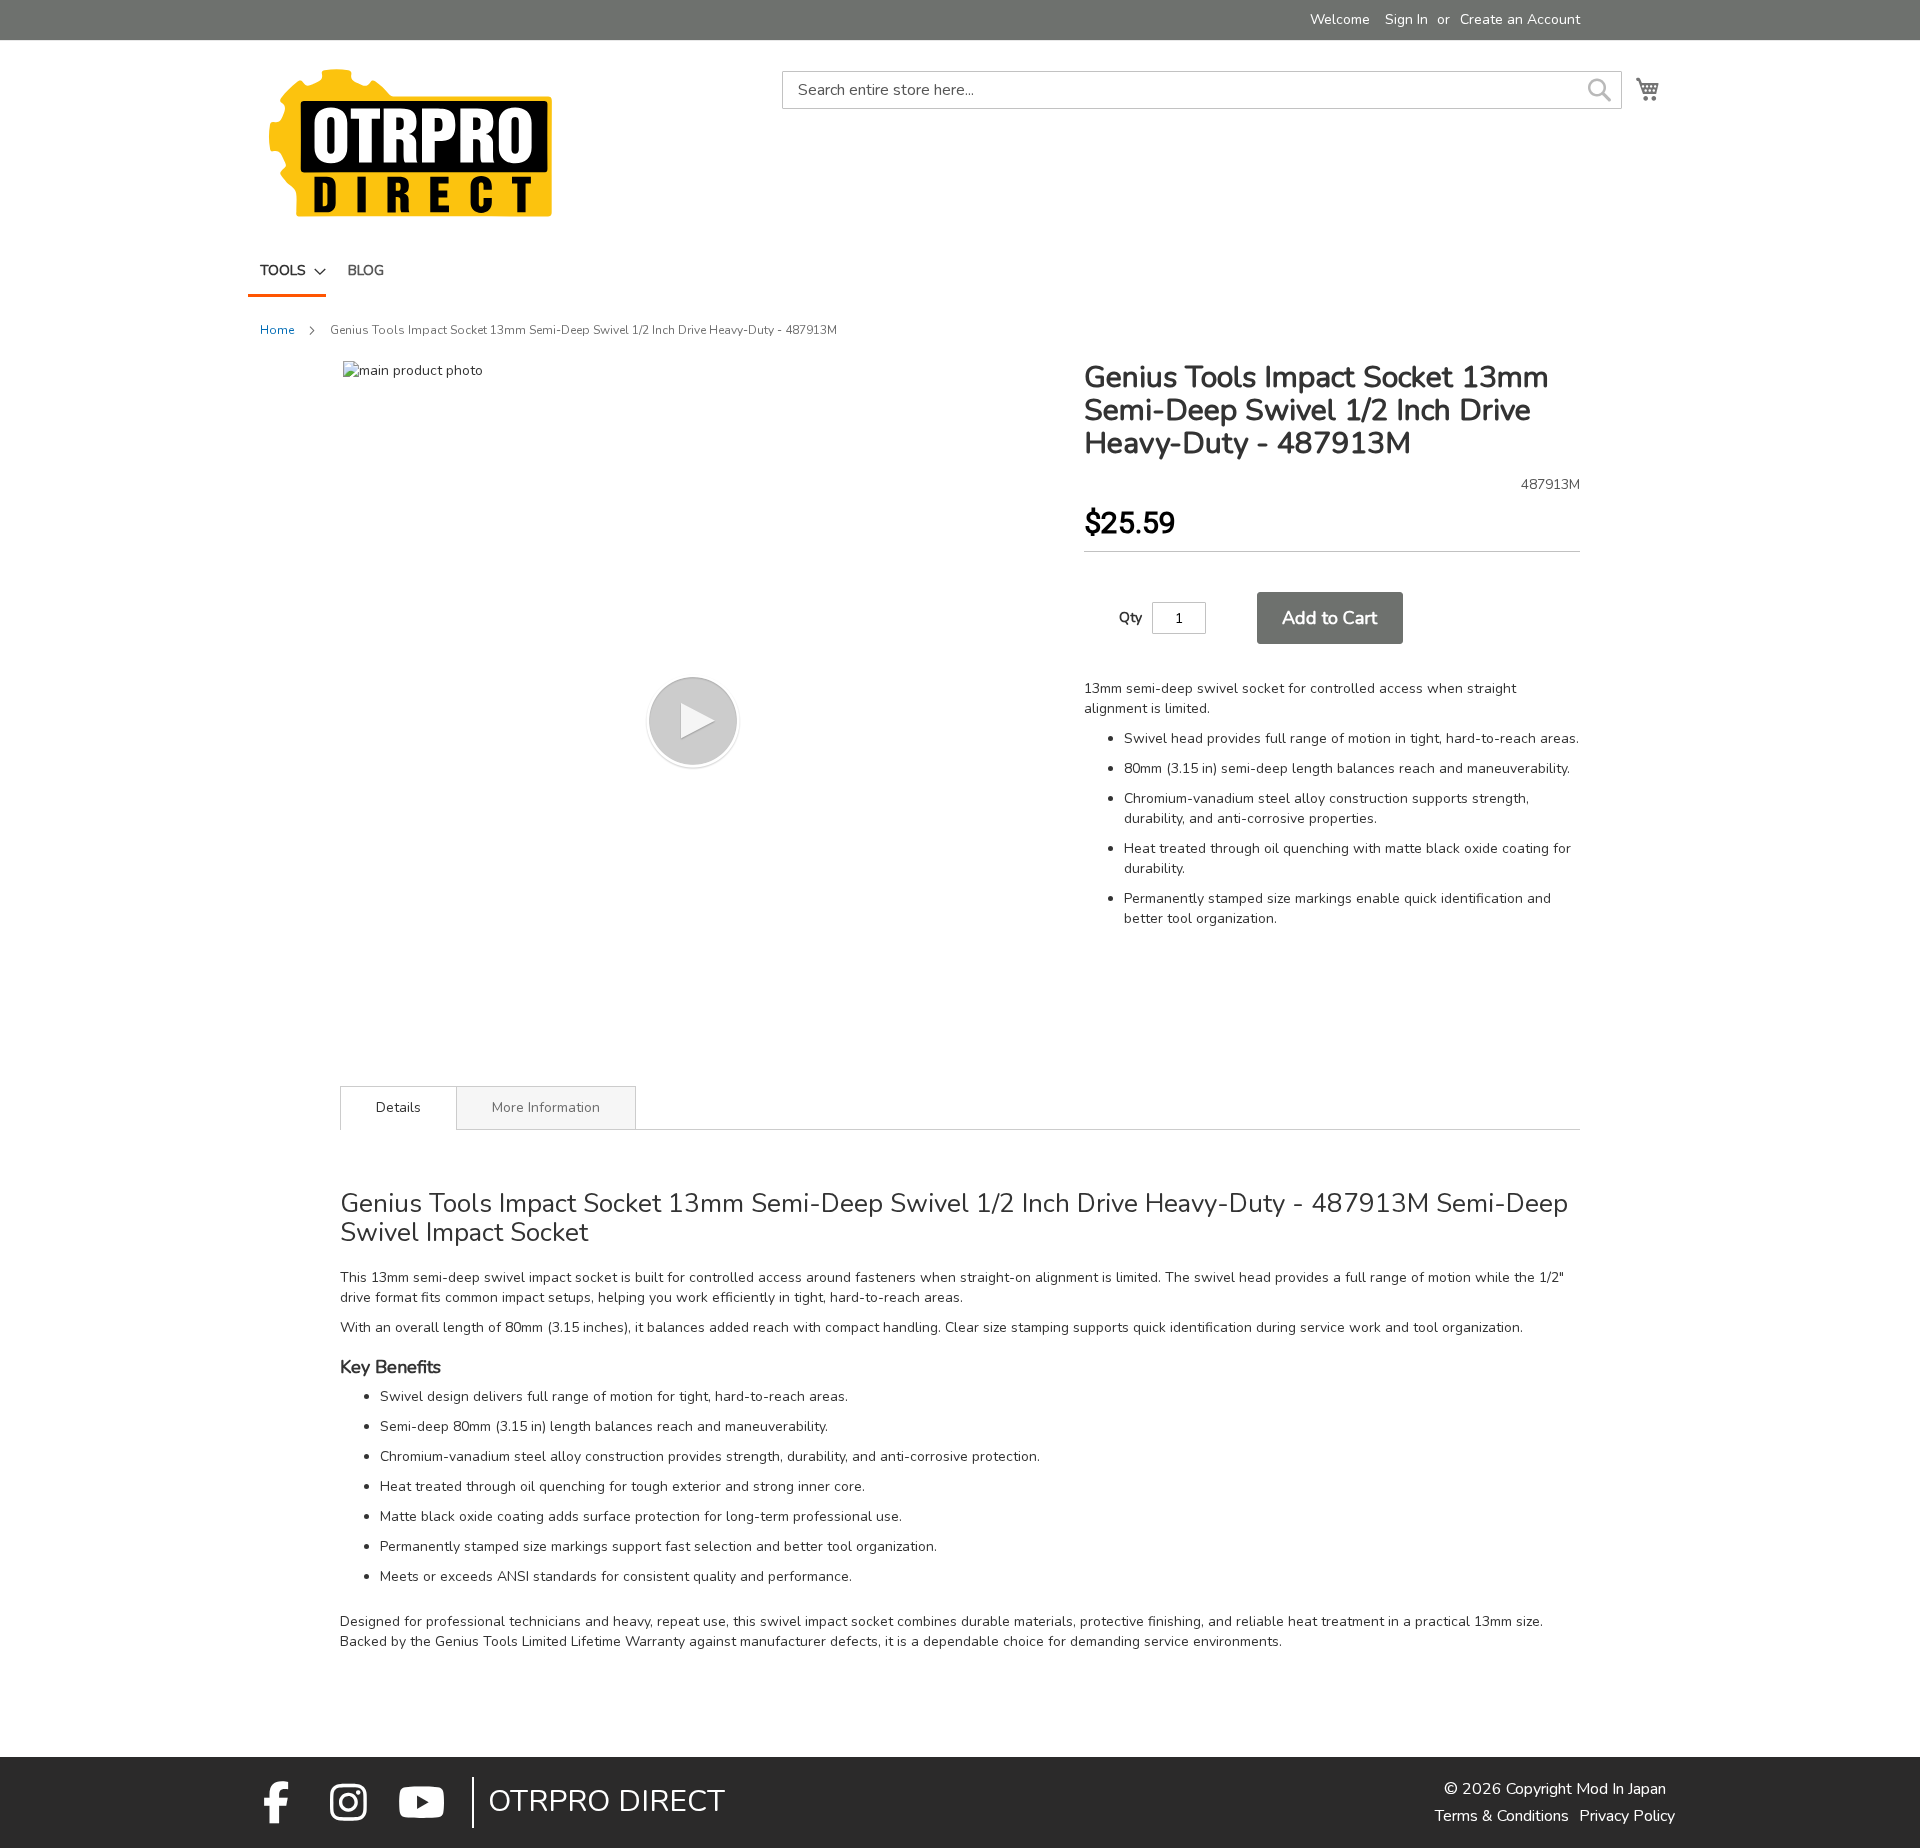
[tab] (398, 1108)
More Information (546, 1107)
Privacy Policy (1627, 1816)
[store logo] (410, 142)
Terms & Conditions (1502, 1816)
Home (277, 330)
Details (398, 1107)
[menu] (960, 272)
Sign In (1406, 19)
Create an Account (1520, 19)
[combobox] (1202, 90)
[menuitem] (287, 272)
